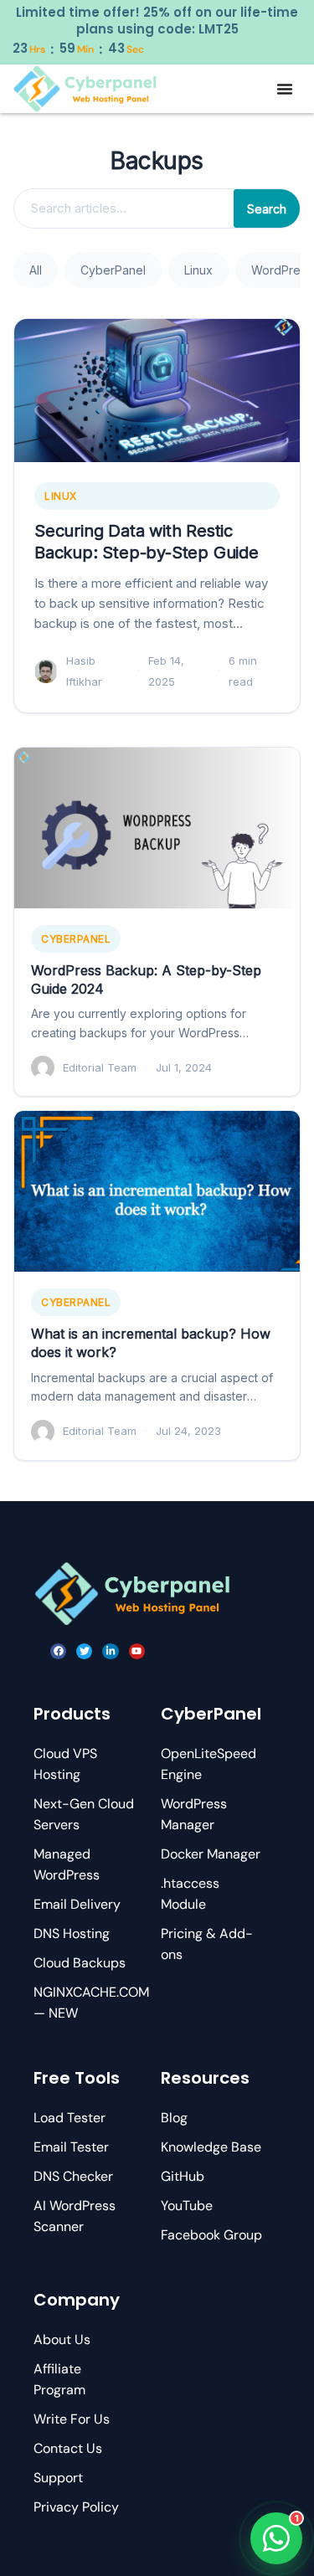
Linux (198, 270)
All (36, 270)
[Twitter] (84, 1651)
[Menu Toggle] (285, 89)
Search (267, 209)
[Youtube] (137, 1651)
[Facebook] (58, 1651)
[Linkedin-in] (110, 1651)
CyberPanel (113, 270)
